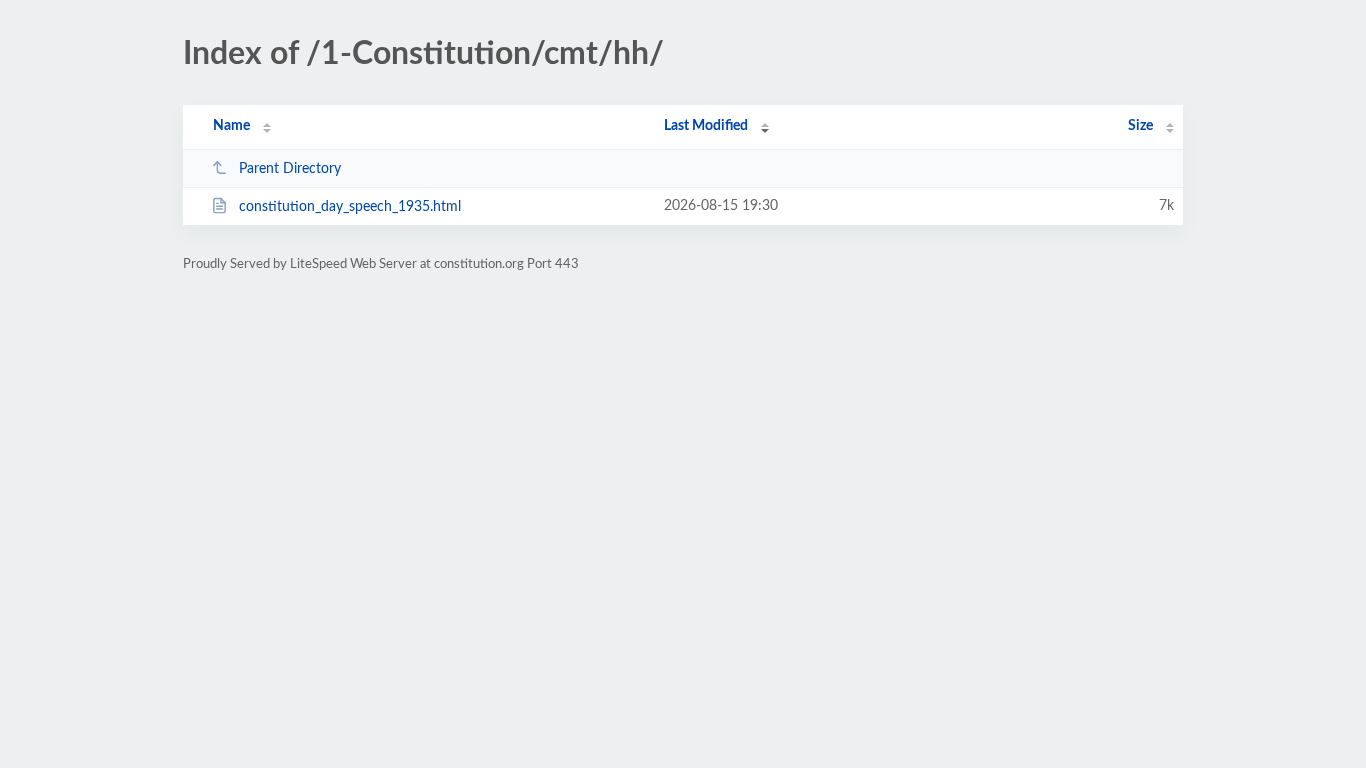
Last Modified (706, 126)
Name (231, 126)
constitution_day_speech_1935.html (350, 207)
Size (1140, 126)
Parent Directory (290, 169)
